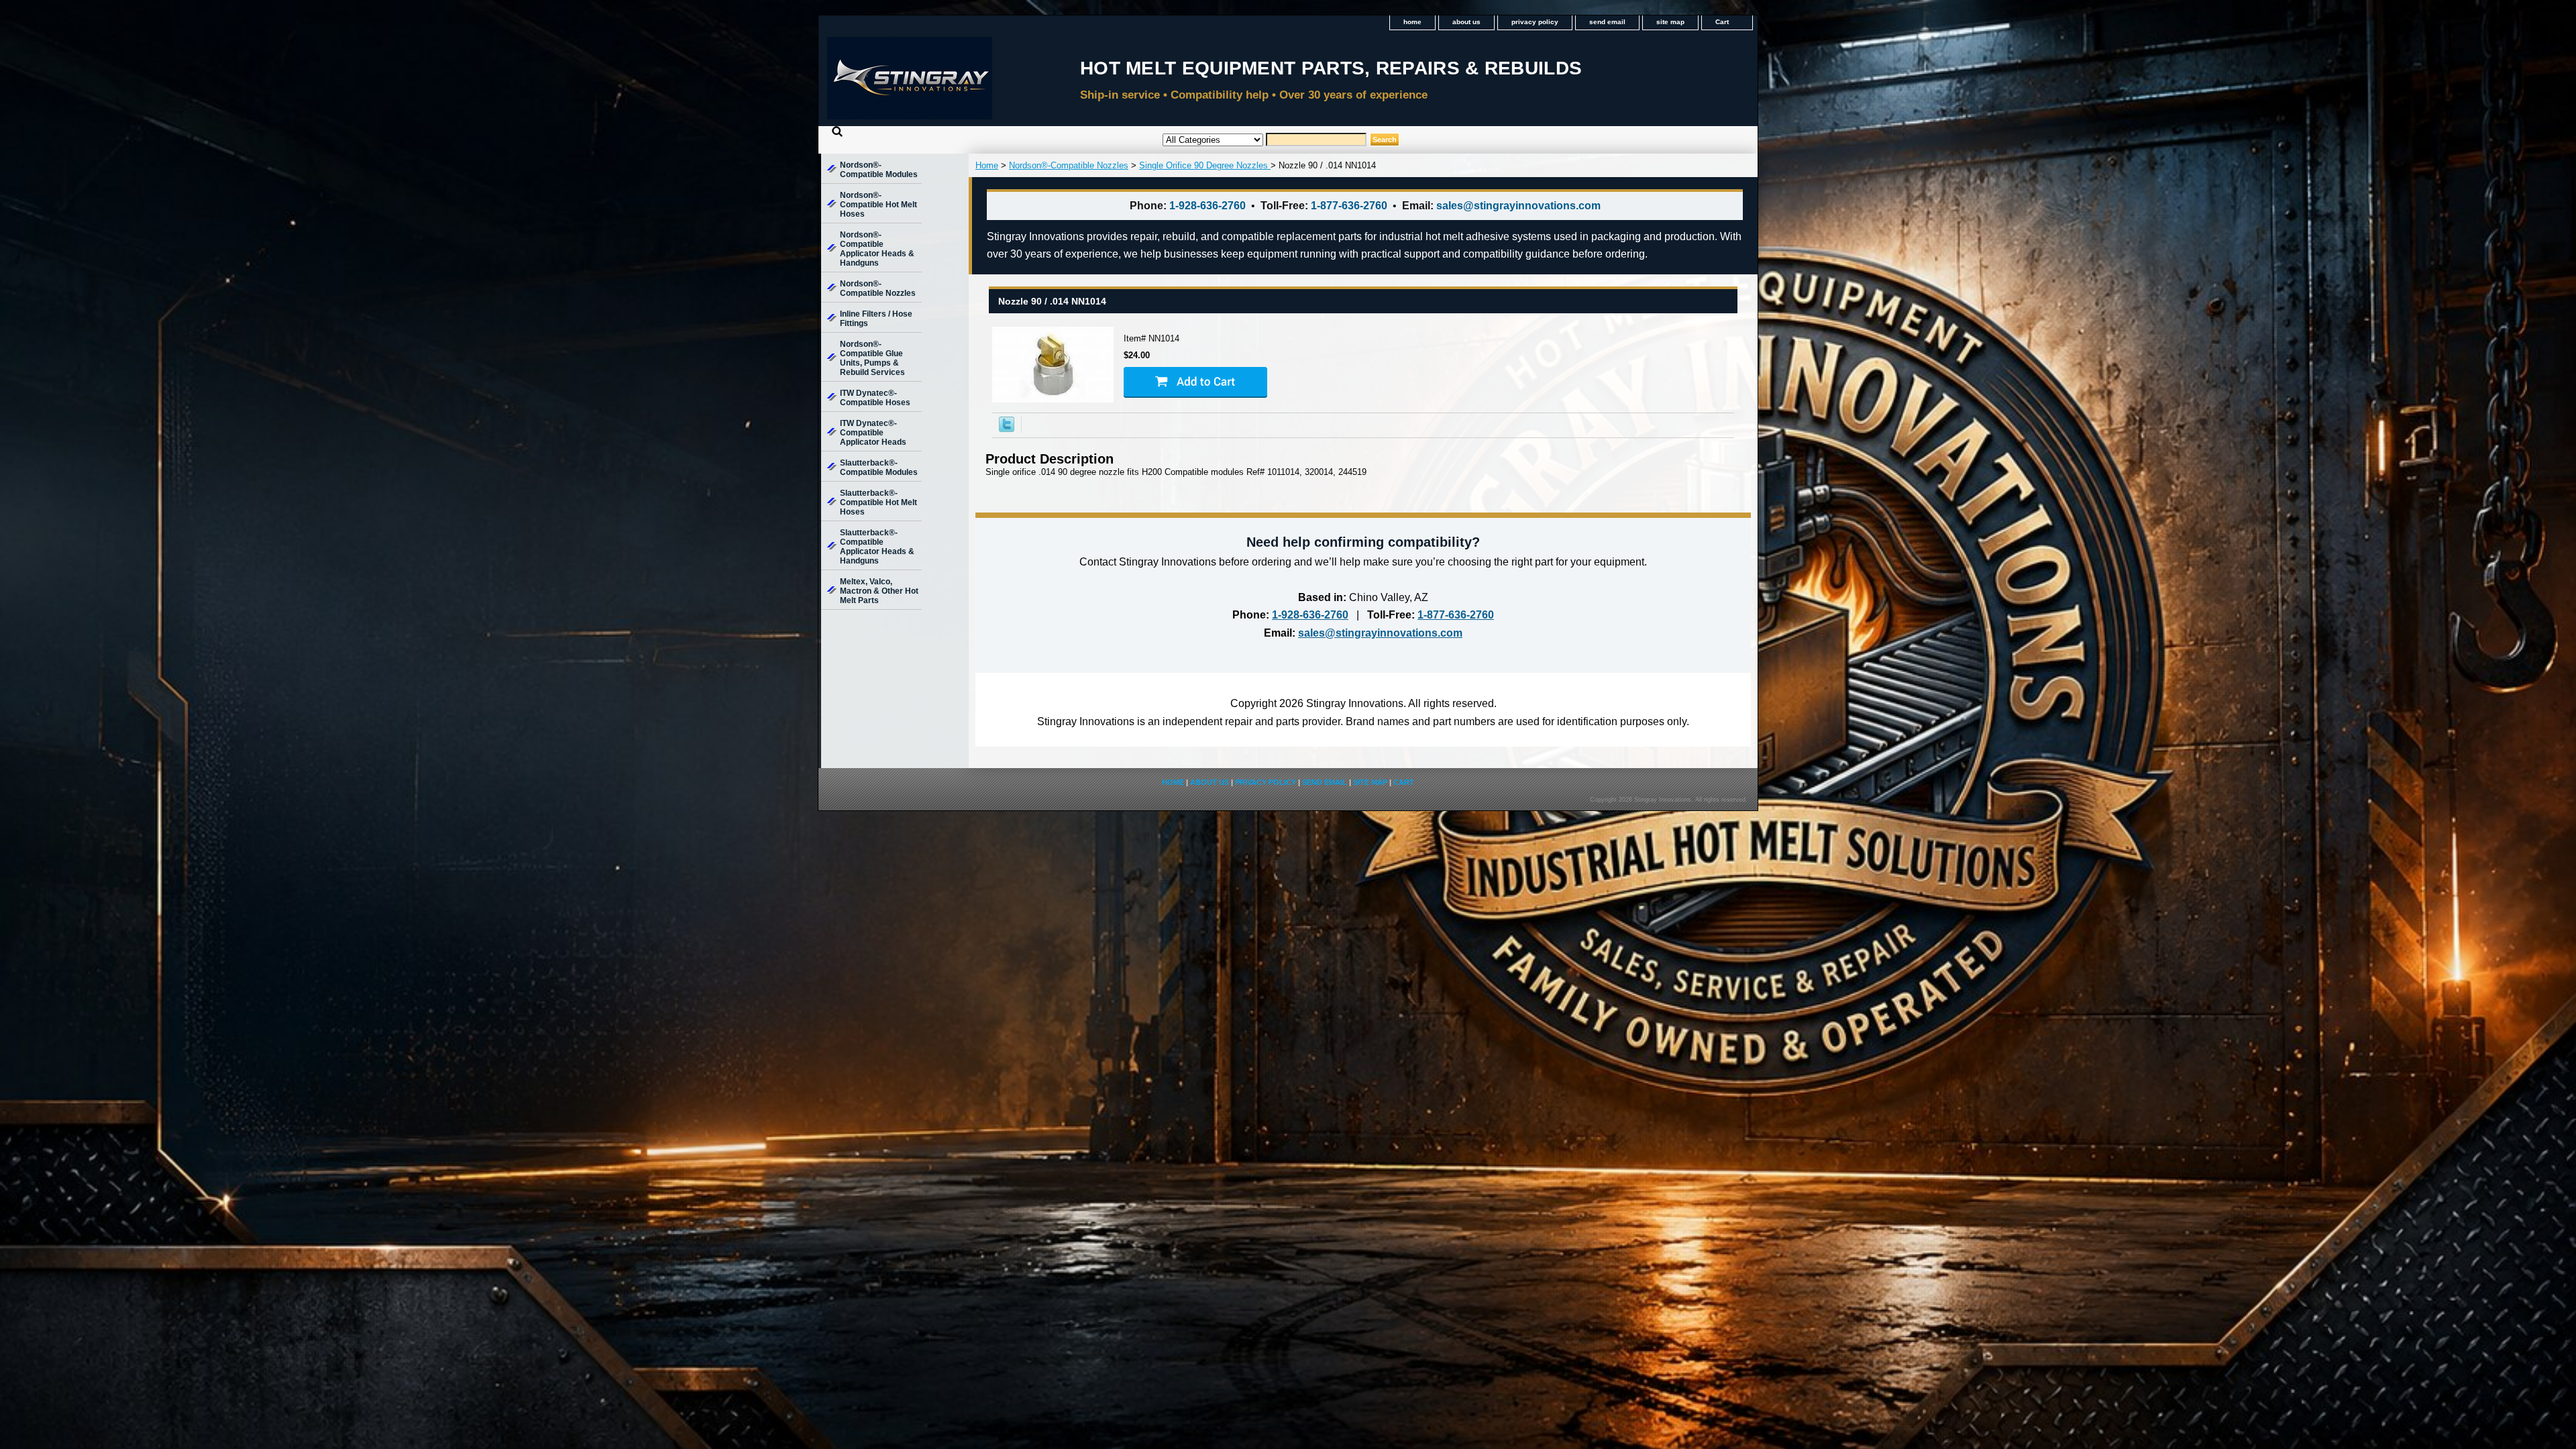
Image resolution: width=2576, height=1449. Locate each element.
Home (987, 165)
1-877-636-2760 (1349, 206)
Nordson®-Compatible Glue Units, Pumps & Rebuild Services (872, 358)
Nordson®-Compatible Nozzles (1069, 165)
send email (1607, 22)
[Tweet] (1007, 429)
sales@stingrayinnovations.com (1518, 206)
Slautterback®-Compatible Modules (879, 468)
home (1412, 22)
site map (1670, 22)
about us (1466, 22)
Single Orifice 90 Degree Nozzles (1205, 165)
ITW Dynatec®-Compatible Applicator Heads (873, 433)
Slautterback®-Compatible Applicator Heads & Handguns (877, 547)
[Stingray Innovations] (986, 83)
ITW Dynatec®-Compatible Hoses (875, 398)
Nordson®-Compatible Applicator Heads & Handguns (877, 249)
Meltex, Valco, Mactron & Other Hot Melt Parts (879, 591)
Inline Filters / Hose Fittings (876, 319)
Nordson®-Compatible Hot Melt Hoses (878, 205)
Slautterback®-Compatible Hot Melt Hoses (878, 502)
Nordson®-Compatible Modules (879, 170)
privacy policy (1535, 22)
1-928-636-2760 (1207, 206)
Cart (1722, 22)
